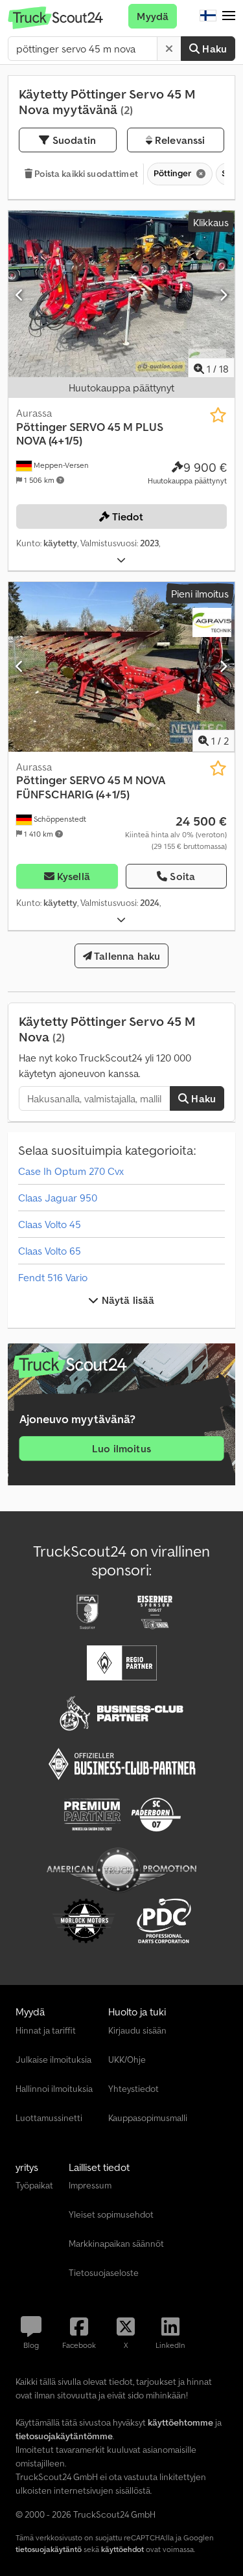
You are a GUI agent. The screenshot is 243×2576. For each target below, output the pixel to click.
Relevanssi (179, 140)
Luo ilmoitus (121, 1448)
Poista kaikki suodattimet (85, 174)
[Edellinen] (20, 295)
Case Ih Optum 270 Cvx (71, 1171)
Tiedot (127, 516)
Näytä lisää (127, 1300)
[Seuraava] (223, 295)
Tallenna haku (126, 956)
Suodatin (73, 140)
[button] (229, 16)
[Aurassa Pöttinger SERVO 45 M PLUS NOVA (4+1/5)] (121, 296)
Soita (182, 876)
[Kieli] (208, 16)
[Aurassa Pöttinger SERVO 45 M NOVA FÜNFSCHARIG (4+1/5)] (121, 667)
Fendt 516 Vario (53, 1277)
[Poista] (169, 49)
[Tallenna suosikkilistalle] (218, 415)
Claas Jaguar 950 (58, 1198)
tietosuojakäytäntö (49, 2549)
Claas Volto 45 (50, 1224)
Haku (213, 49)
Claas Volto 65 (50, 1251)
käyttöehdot (122, 2549)
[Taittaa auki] (121, 560)
